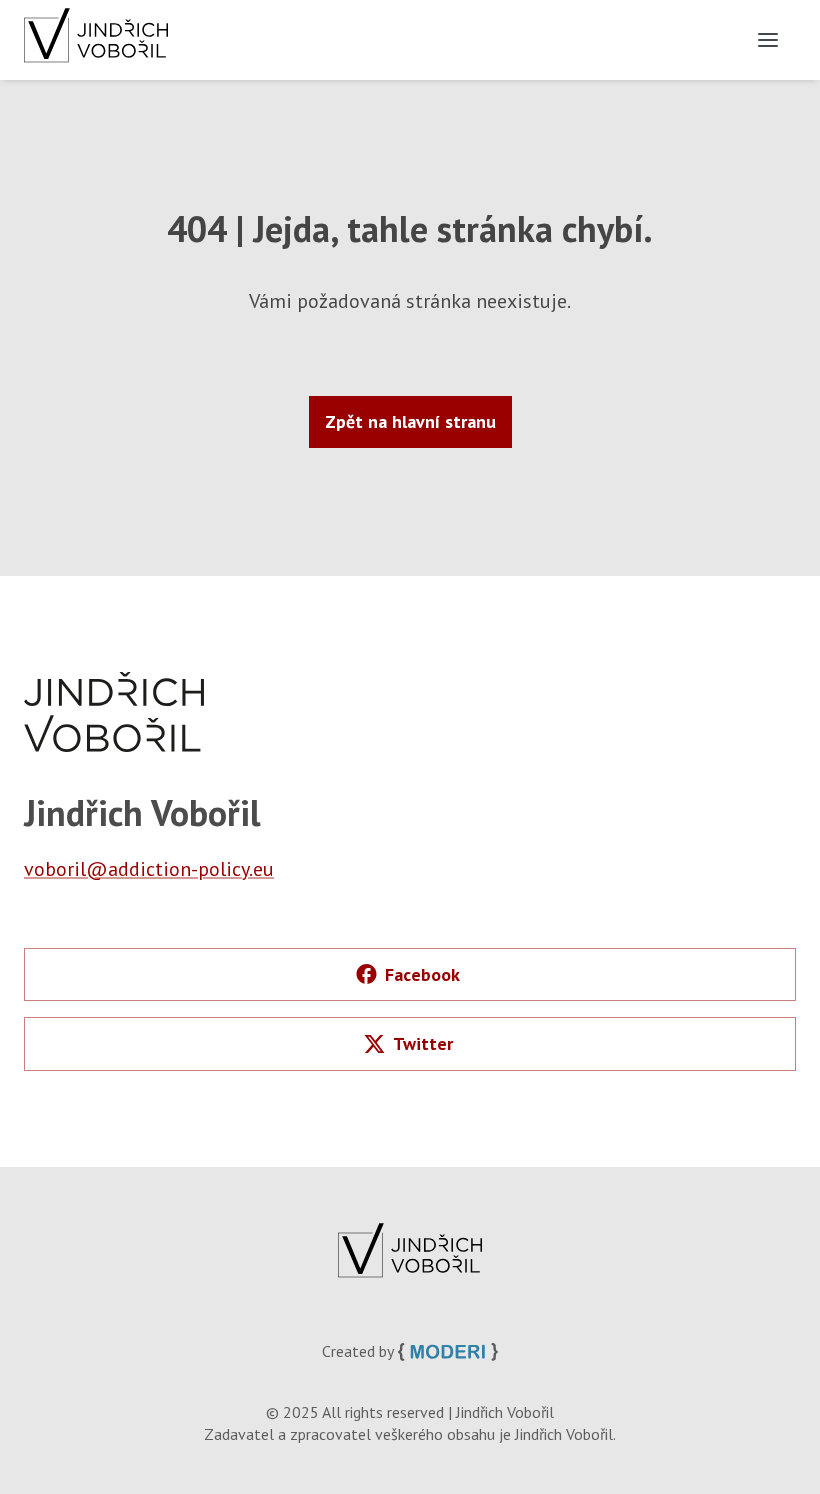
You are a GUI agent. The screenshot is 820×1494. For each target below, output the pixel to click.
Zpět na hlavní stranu (410, 421)
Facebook (422, 974)
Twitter (423, 1043)
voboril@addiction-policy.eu (149, 869)
